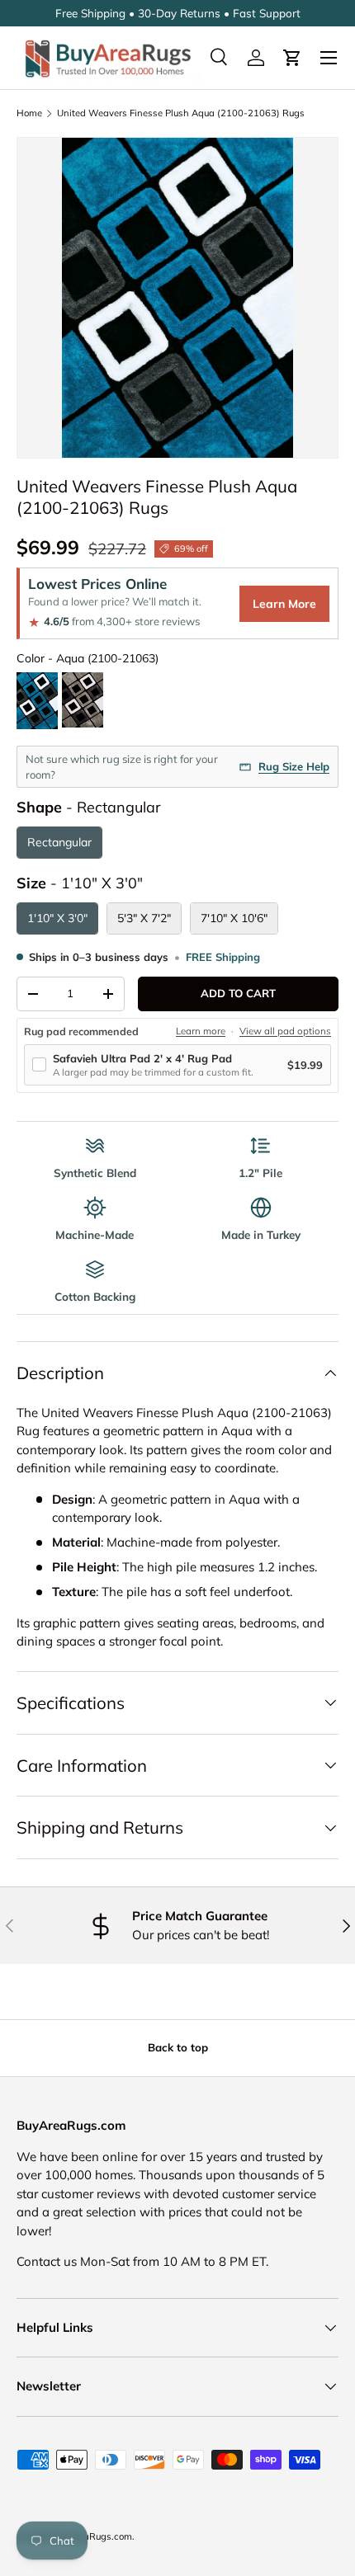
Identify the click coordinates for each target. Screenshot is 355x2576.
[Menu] (329, 58)
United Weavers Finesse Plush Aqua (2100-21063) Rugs (181, 113)
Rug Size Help (294, 766)
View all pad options (285, 1031)
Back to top (178, 2047)
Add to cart (238, 993)
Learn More (284, 604)
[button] (292, 58)
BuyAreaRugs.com (92, 2536)
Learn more (201, 1031)
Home (29, 113)
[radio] (37, 702)
